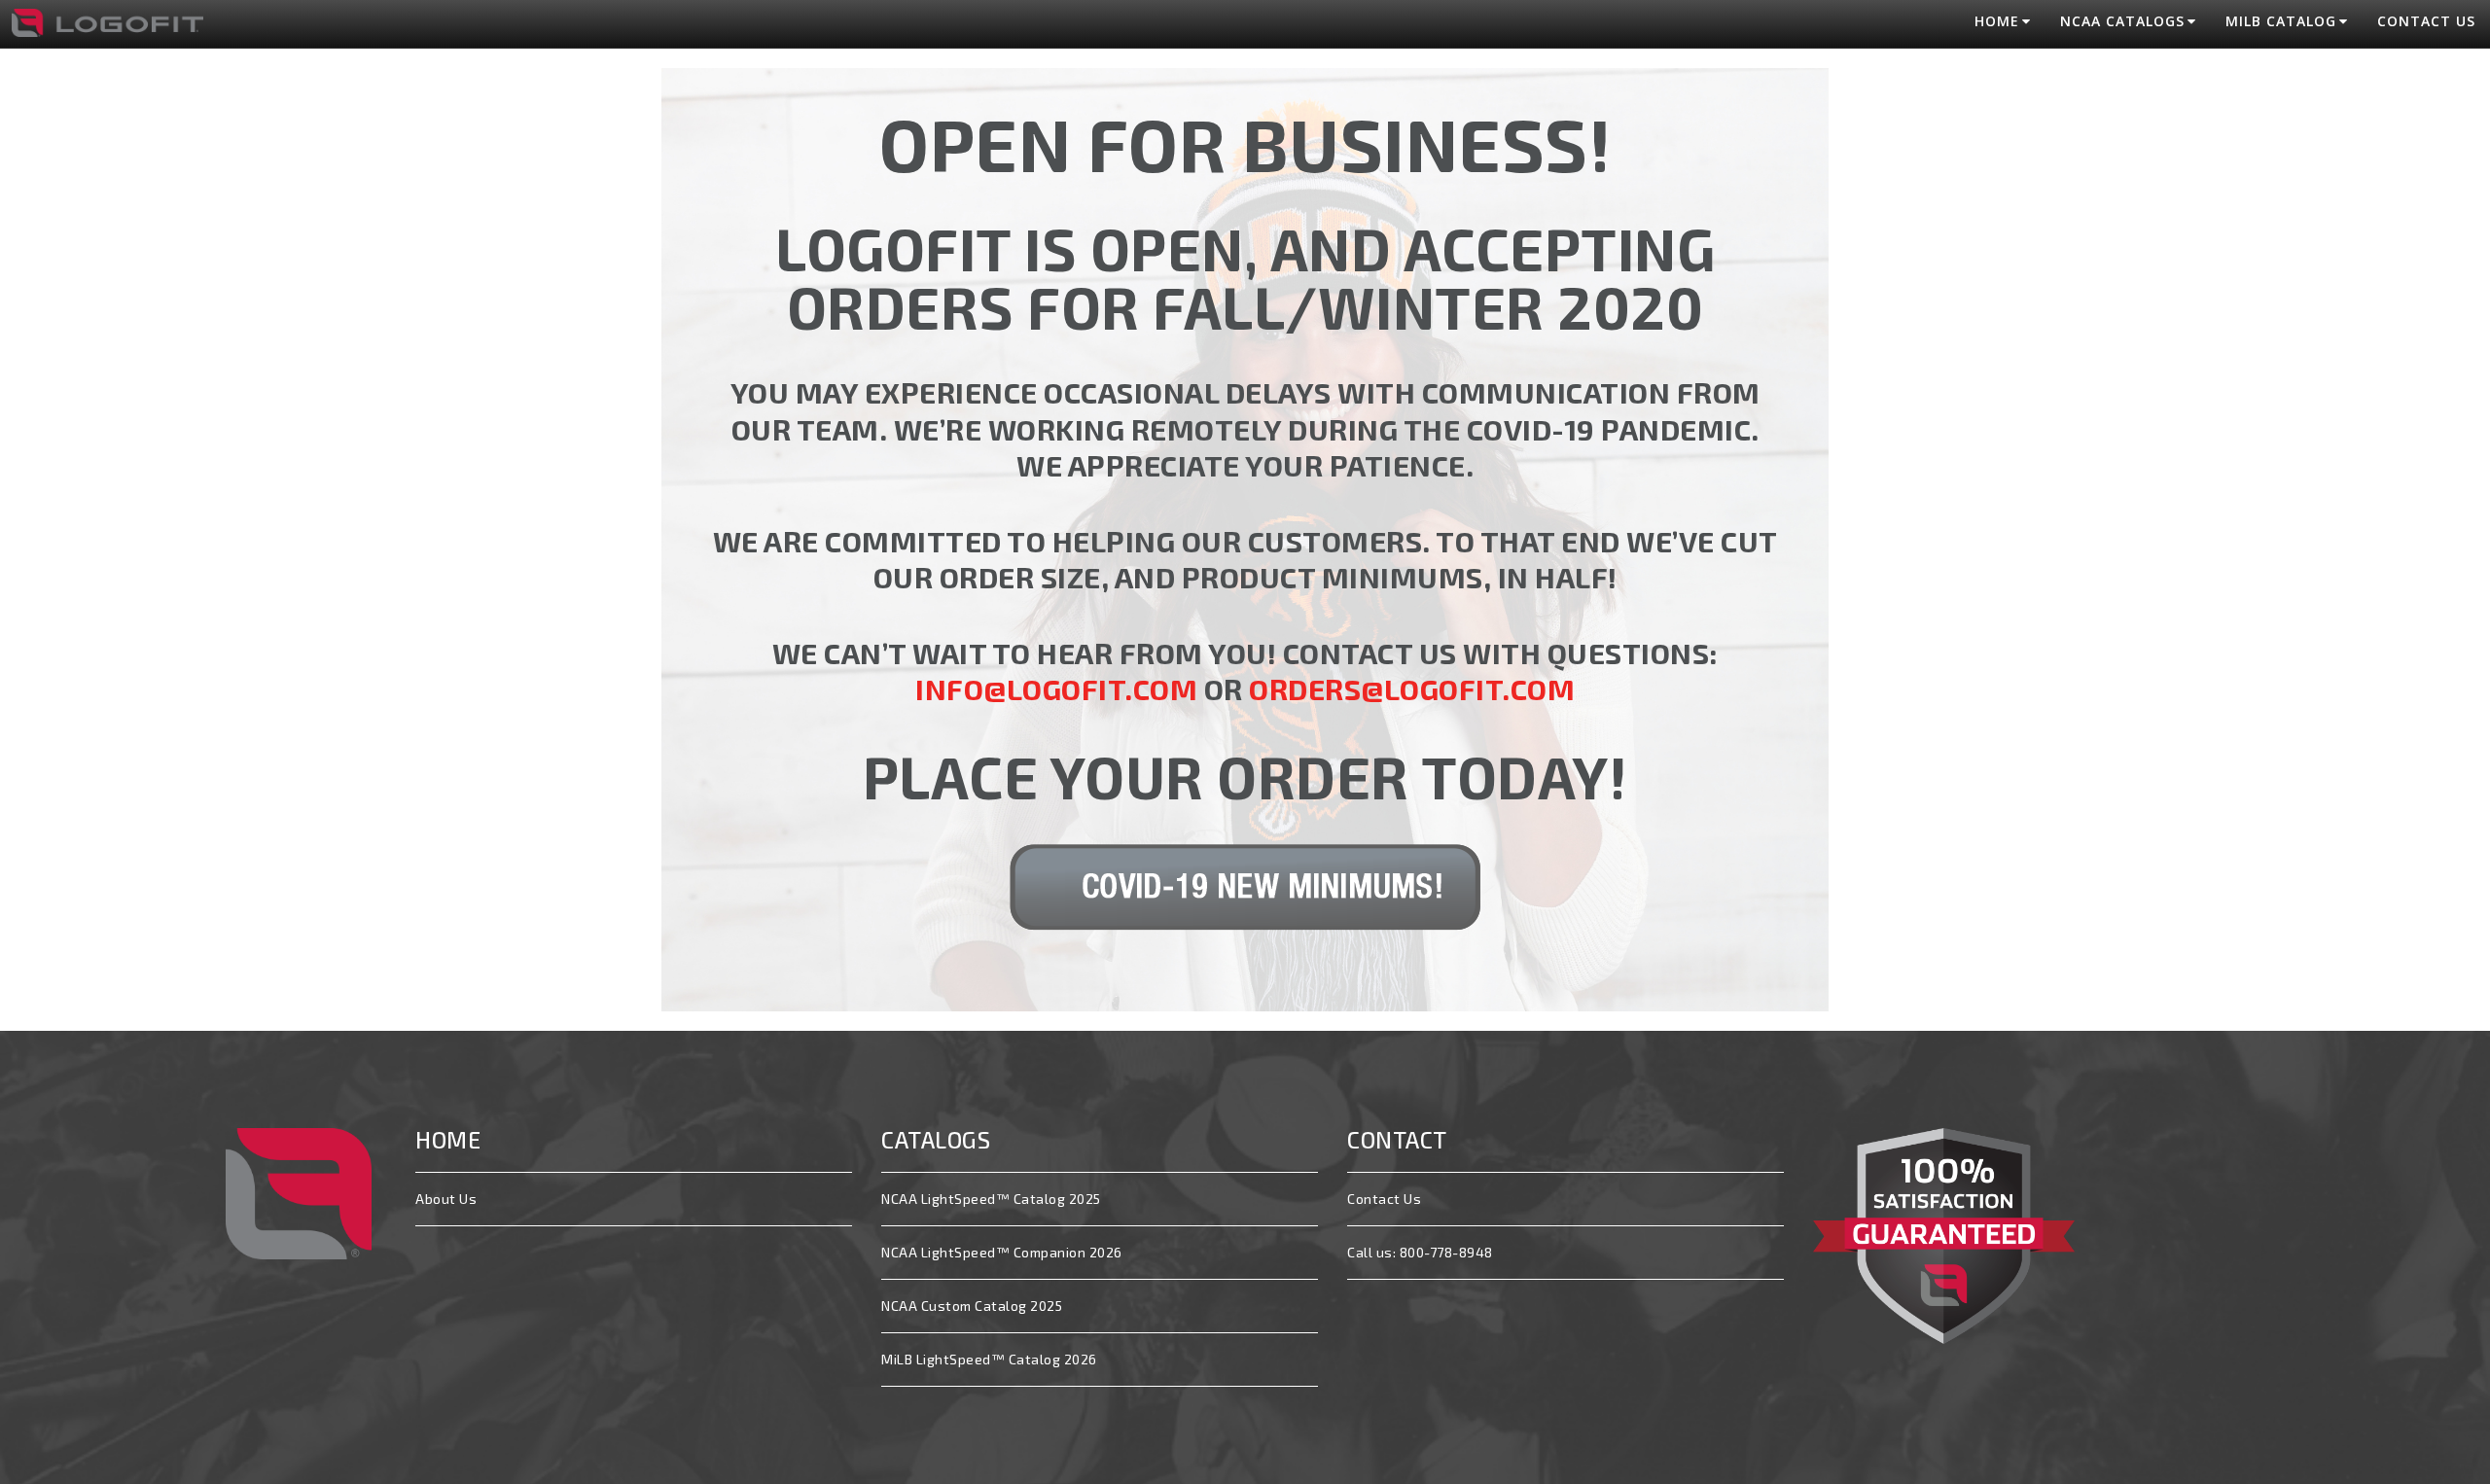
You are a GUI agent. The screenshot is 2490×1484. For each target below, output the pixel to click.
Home (1997, 21)
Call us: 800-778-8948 (1420, 1252)
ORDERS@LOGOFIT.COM (1412, 689)
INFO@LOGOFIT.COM (1056, 689)
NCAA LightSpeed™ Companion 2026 (1002, 1252)
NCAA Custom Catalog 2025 (972, 1306)
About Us (446, 1199)
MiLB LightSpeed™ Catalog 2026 (989, 1359)
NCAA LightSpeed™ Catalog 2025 (991, 1199)
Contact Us (2426, 21)
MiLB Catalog (2281, 21)
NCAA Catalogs (2122, 21)
